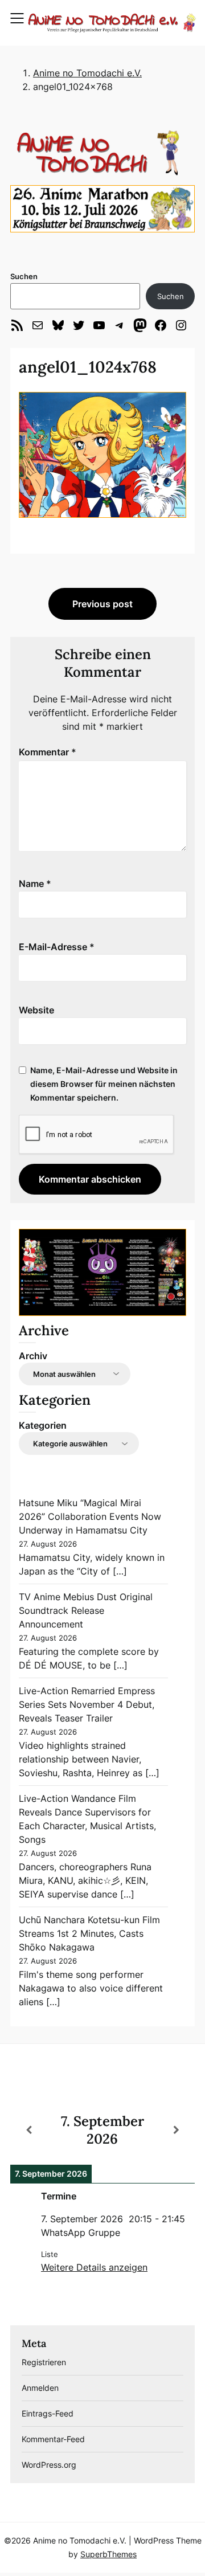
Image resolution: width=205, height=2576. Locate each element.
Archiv (33, 1356)
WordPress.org (49, 2465)
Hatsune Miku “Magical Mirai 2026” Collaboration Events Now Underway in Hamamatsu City (90, 1516)
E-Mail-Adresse (57, 947)
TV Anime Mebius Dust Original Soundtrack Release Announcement (86, 1610)
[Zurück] (29, 2130)
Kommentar (48, 752)
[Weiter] (176, 2130)
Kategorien (43, 1425)
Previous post (102, 604)
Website (36, 1010)
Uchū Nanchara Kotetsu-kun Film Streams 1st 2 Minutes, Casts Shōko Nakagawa (89, 1933)
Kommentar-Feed (53, 2439)
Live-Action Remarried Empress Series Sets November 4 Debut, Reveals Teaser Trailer (87, 1704)
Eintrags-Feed (48, 2413)
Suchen (24, 276)
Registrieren (44, 2362)
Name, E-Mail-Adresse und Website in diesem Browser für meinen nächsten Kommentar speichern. (104, 1084)
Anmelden (40, 2388)
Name (35, 884)
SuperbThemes (108, 2554)
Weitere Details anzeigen (94, 2267)
